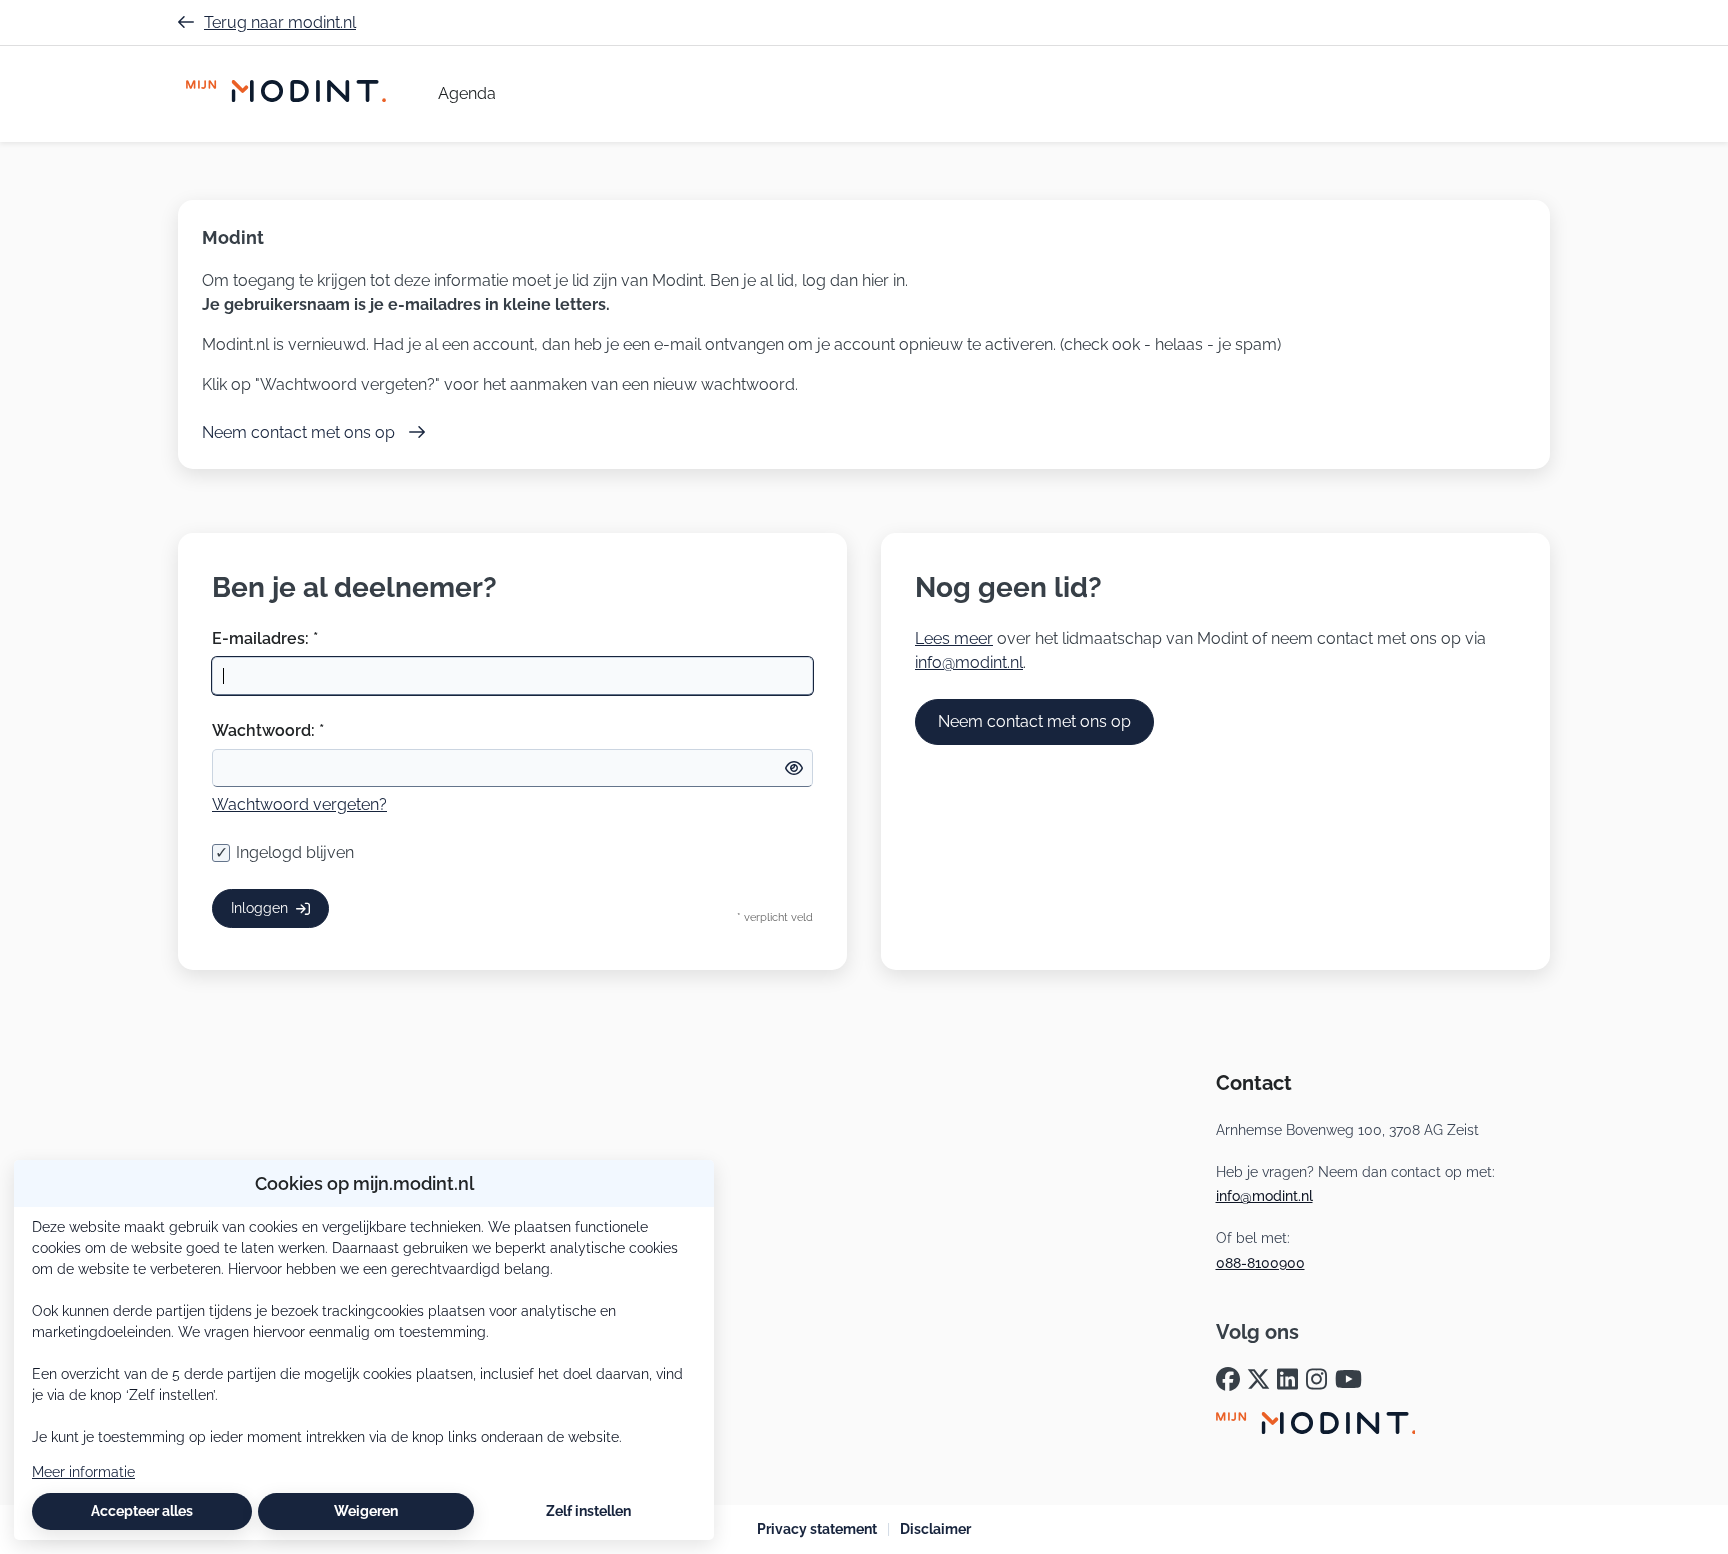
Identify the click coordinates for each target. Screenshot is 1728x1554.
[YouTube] (1348, 1380)
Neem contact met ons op (1034, 721)
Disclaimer (935, 1529)
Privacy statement (817, 1529)
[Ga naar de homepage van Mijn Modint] (286, 94)
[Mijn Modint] (1316, 1426)
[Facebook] (1228, 1380)
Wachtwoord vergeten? (299, 804)
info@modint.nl (969, 662)
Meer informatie (83, 1472)
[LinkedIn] (1287, 1380)
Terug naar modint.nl (280, 22)
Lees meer (954, 638)
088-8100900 (1260, 1263)
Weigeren (366, 1511)
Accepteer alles (142, 1511)
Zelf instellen (588, 1511)
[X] (1258, 1380)
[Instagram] (1316, 1380)
